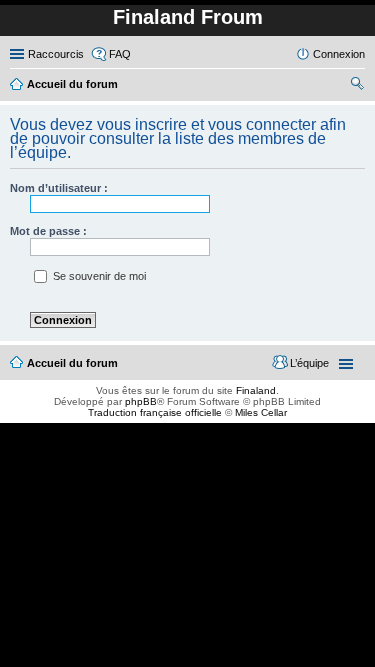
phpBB (141, 401)
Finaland (256, 390)
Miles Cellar (261, 412)
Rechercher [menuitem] (357, 86)
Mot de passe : (48, 231)
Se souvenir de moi (98, 276)
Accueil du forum (72, 363)
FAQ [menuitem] (120, 54)
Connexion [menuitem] (339, 54)
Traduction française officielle (155, 412)
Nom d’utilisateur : (59, 188)
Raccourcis (56, 54)
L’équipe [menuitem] (309, 363)
